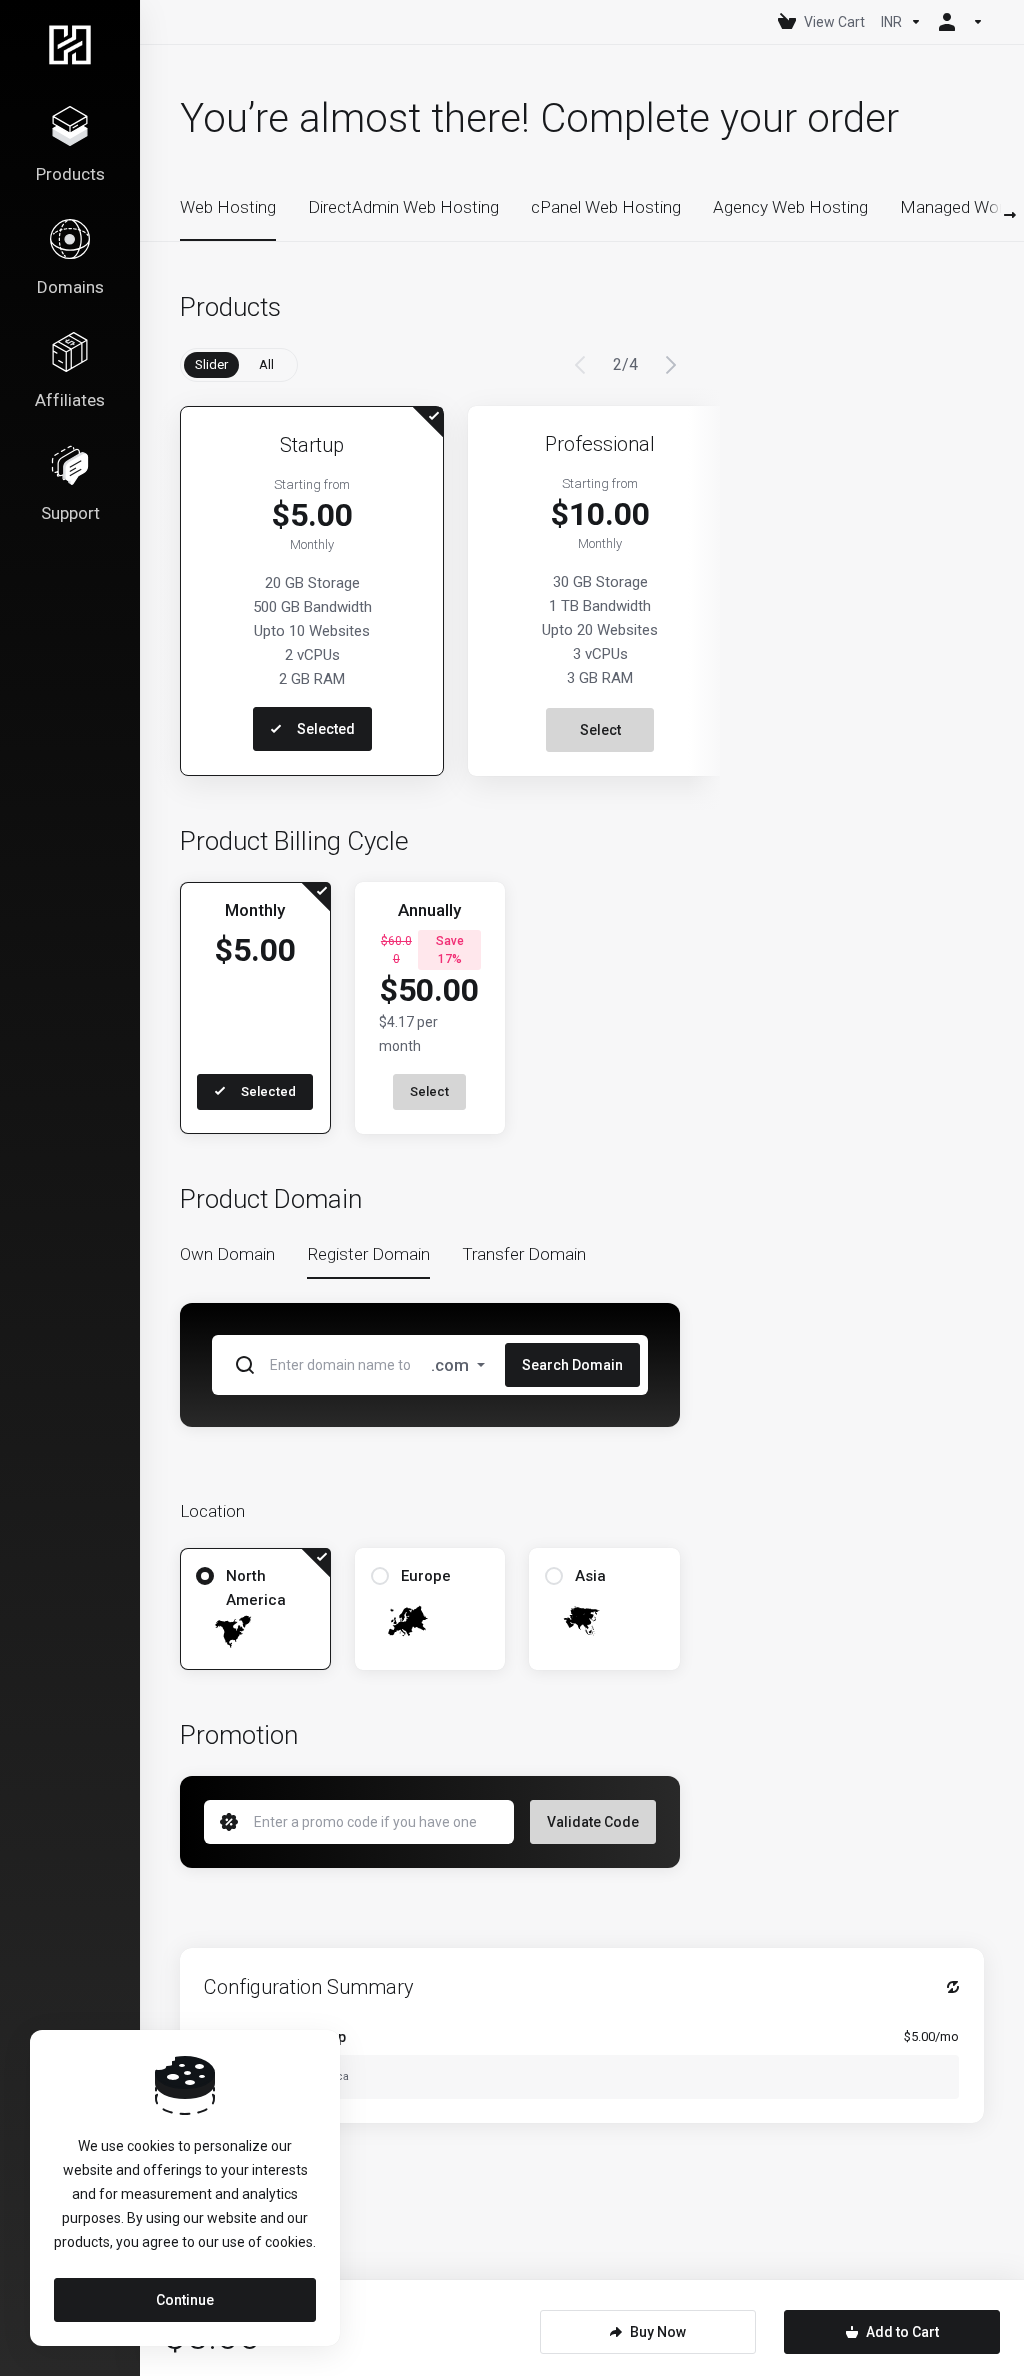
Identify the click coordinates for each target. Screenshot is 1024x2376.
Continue (185, 2300)
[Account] (957, 22)
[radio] (205, 1576)
